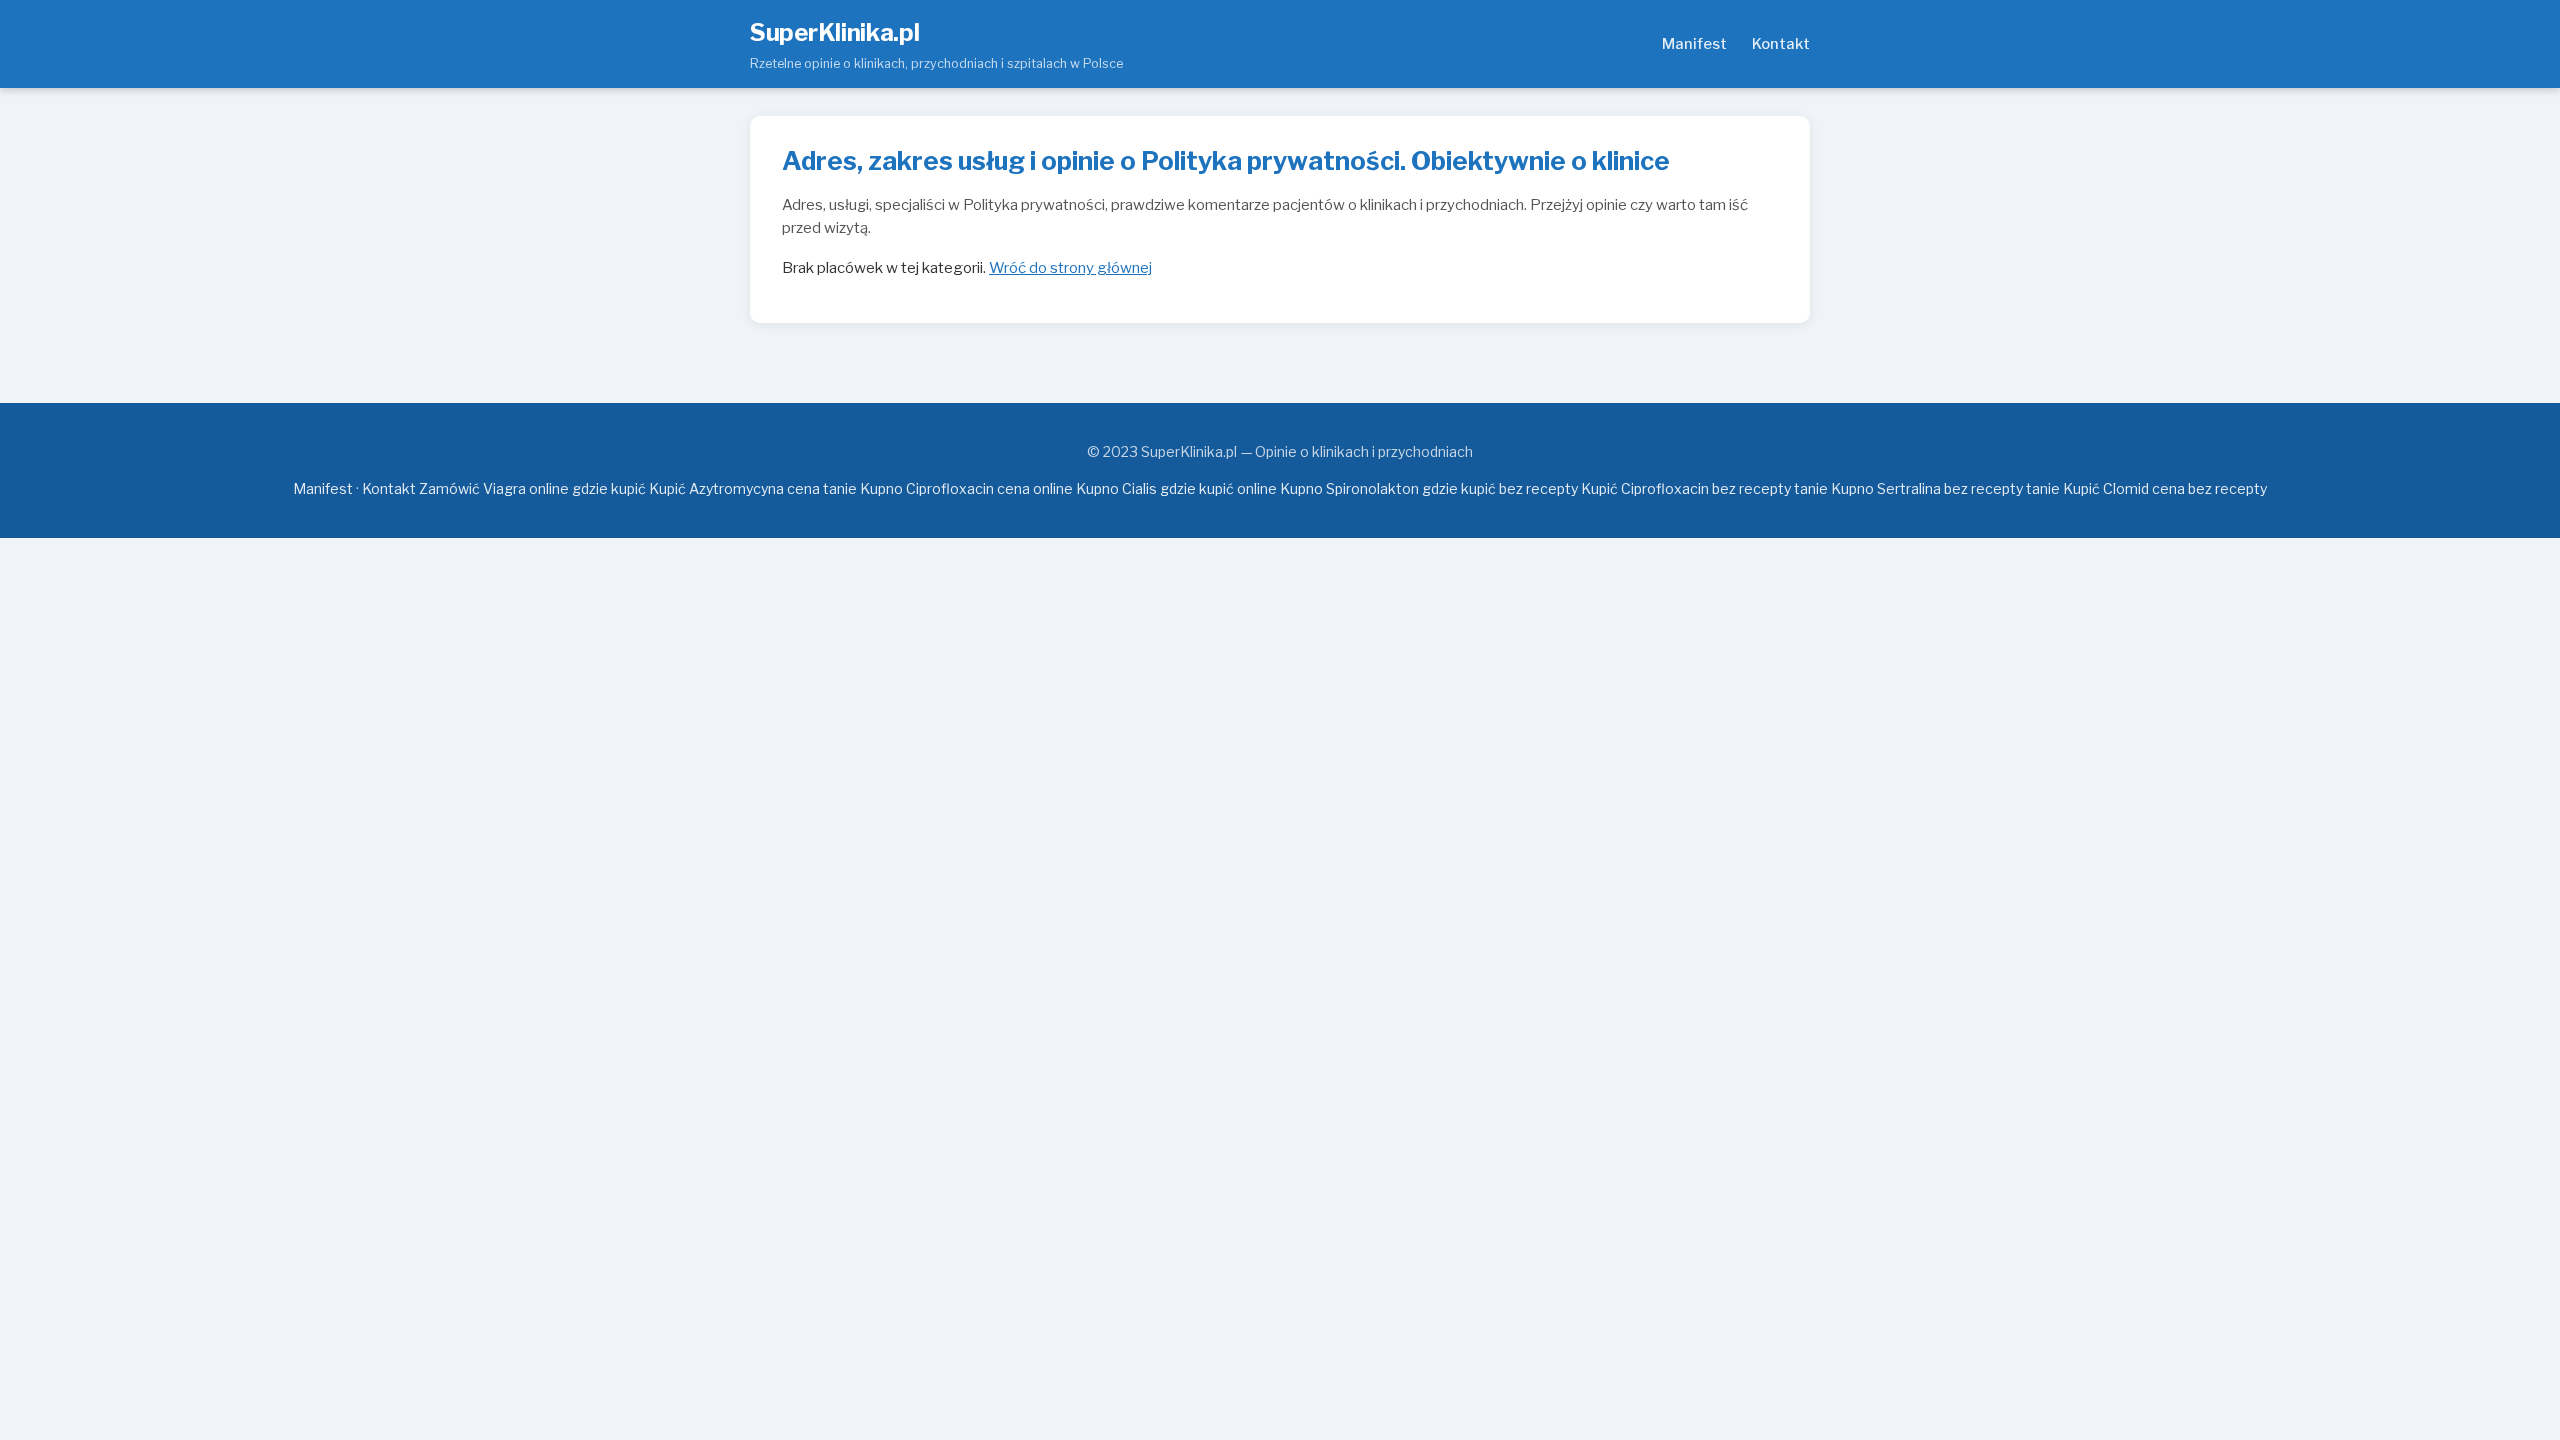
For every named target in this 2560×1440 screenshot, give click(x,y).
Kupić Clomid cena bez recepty (2165, 488)
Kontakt (1781, 44)
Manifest (1694, 44)
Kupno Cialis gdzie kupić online (1176, 488)
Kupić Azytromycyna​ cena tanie (753, 488)
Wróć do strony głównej (1070, 268)
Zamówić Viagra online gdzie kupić (532, 488)
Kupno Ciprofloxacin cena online (966, 488)
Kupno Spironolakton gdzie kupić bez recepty (1429, 488)
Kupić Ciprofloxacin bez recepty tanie (1704, 488)
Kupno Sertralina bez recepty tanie (1945, 488)
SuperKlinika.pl (835, 32)
